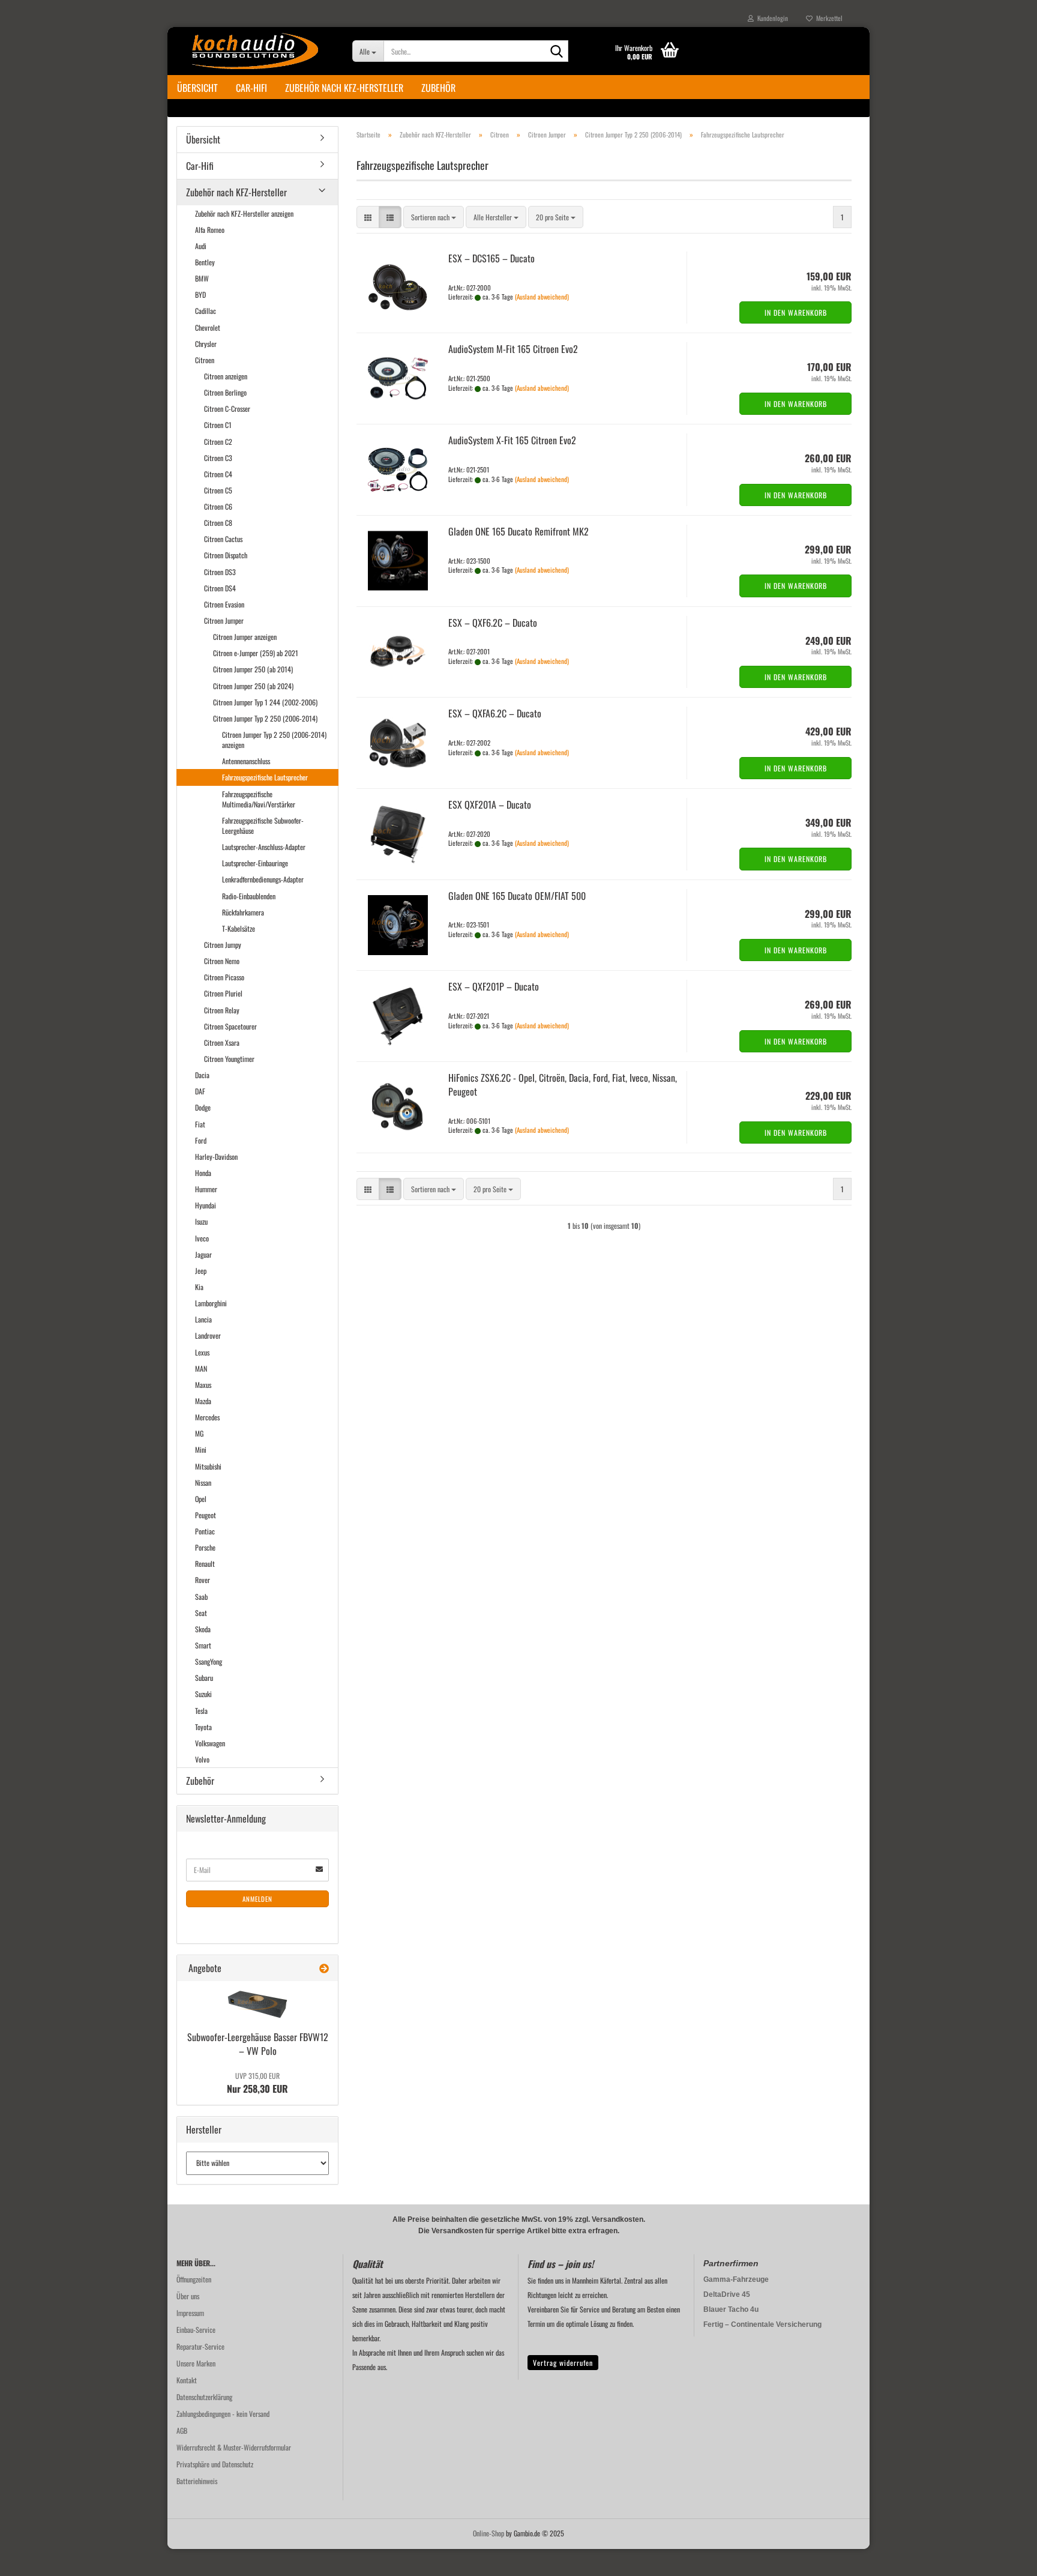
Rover (203, 1580)
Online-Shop (488, 2533)
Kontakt (187, 2380)
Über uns (188, 2296)
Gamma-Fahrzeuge (736, 2279)
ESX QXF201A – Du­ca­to (490, 804)
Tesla (201, 1711)
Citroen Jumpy (223, 945)
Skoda (203, 1629)
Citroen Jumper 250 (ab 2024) (253, 686)
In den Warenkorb (796, 312)
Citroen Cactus (223, 539)
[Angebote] (324, 1968)
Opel (201, 1499)
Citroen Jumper (224, 620)
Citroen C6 (218, 506)
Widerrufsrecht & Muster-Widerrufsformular (234, 2447)
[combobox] (434, 217)
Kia (199, 1287)
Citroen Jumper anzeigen (245, 637)
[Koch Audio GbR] (255, 51)
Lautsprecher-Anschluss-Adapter (264, 847)
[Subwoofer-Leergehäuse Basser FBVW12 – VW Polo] (257, 2004)
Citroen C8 (218, 523)
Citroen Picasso (224, 977)
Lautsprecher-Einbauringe (255, 863)
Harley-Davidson (216, 1157)
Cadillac (206, 311)
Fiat (200, 1124)
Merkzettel (828, 18)
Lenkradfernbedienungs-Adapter (263, 879)
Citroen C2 (218, 442)
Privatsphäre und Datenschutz (215, 2464)
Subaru (204, 1678)
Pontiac (205, 1531)
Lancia (203, 1319)
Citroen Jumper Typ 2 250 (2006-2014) (265, 718)
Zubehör (438, 88)
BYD (200, 294)
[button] (368, 217)
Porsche (205, 1547)
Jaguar (203, 1254)
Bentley (205, 262)
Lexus (202, 1352)
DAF (200, 1091)
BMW (202, 278)
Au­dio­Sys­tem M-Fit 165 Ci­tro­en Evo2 (513, 349)
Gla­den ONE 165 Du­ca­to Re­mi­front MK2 (518, 531)
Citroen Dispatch (226, 555)
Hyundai (206, 1205)
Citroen (205, 360)
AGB (182, 2430)
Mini (201, 1449)
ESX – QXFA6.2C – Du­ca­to (495, 713)
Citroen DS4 (220, 588)
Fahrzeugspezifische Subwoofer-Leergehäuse (263, 825)
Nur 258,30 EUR (257, 2083)
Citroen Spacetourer (230, 1026)
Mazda (203, 1401)
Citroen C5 (218, 490)
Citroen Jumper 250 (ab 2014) (253, 669)
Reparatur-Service (200, 2346)
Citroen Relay (222, 1010)
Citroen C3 (218, 458)
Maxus (203, 1385)
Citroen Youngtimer (229, 1059)
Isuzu (201, 1221)
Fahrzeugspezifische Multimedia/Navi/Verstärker (259, 799)
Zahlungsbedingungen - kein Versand (223, 2414)
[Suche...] (557, 52)
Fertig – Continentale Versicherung (762, 2324)
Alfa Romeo (210, 230)
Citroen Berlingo (225, 392)
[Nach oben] (1004, 2558)
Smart (203, 1645)
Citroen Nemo (222, 961)
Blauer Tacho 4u (731, 2309)
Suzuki (203, 1694)
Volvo (202, 1759)
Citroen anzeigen (226, 376)
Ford (201, 1140)
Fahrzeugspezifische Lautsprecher (265, 777)
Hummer (206, 1189)
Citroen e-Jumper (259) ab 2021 (256, 653)
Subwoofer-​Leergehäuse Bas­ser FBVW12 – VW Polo (258, 2044)
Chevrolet (208, 327)
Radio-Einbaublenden (249, 896)
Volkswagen (210, 1743)
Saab (201, 1597)
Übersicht (197, 88)
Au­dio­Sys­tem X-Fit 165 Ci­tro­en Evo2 (512, 440)
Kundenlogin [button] (771, 18)
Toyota (203, 1727)
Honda (203, 1173)
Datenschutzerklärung (204, 2397)
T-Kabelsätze (239, 928)
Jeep (201, 1271)
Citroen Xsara (222, 1042)
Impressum (190, 2313)
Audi (201, 246)
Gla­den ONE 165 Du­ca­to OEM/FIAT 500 (517, 896)
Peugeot (206, 1515)
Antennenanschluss (246, 761)
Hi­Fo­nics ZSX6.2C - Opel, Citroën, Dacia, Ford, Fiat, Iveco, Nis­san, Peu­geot (563, 1084)
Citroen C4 (218, 474)
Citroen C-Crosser (227, 409)
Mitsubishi (208, 1466)
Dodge (203, 1107)
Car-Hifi (251, 88)
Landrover (208, 1335)
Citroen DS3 (220, 572)
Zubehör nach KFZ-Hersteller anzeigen (244, 213)
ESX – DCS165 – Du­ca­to (491, 258)
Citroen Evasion (224, 604)
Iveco (202, 1238)
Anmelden (257, 1899)
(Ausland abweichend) (542, 297)
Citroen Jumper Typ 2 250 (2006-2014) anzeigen (274, 740)
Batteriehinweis (197, 2481)
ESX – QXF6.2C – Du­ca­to (493, 623)
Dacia (202, 1075)
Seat (201, 1613)
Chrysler (206, 344)
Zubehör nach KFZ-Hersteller (344, 88)
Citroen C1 (218, 425)
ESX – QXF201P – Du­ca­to (494, 986)
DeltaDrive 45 (727, 2294)
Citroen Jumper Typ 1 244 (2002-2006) (265, 702)
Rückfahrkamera (243, 912)
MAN (201, 1368)
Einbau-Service (196, 2330)
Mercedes (207, 1417)
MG (199, 1433)
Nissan (203, 1483)
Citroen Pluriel (223, 993)
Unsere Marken (196, 2363)
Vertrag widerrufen (563, 2363)
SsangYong (209, 1661)
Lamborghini (211, 1303)
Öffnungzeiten (194, 2279)
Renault (205, 1564)
